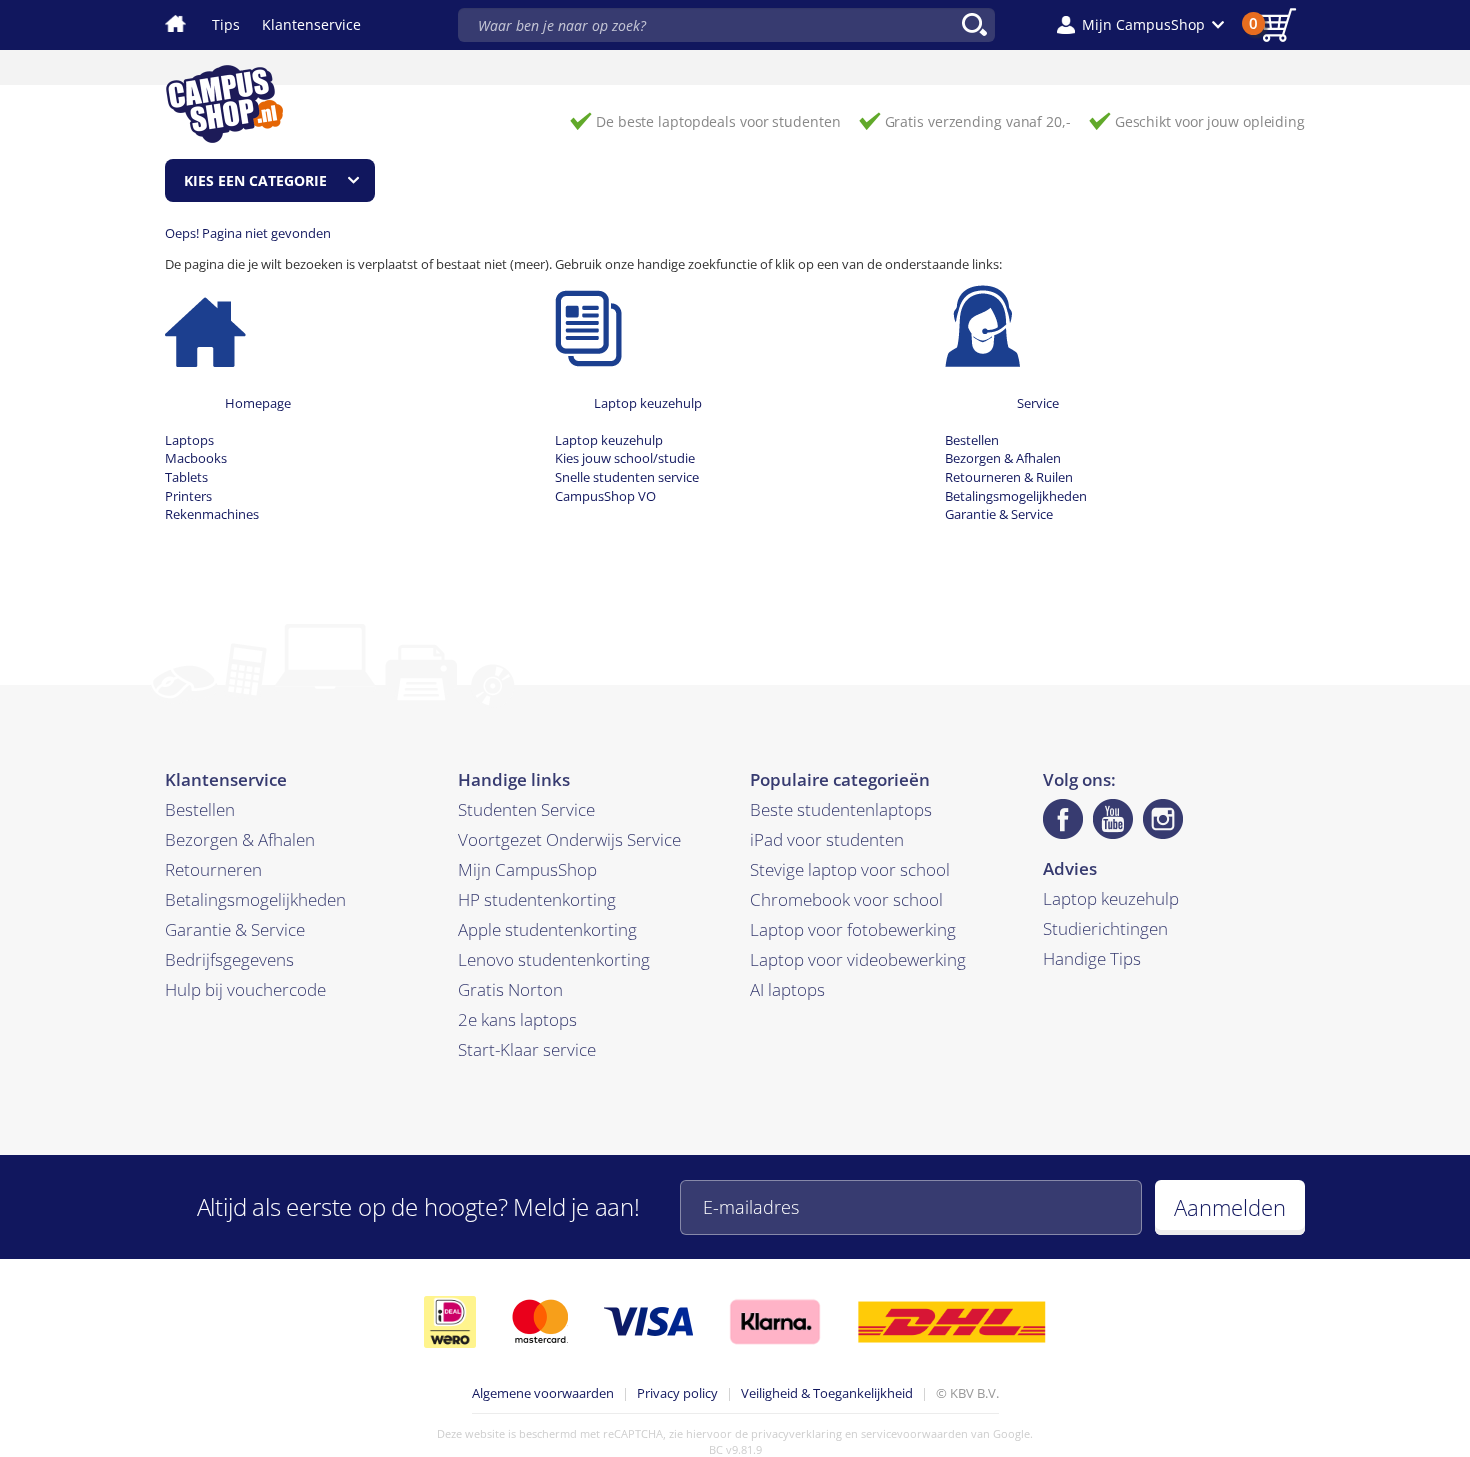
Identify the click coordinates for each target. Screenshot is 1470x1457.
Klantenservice (311, 24)
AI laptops (787, 989)
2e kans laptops (517, 1019)
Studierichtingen (1105, 928)
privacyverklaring (796, 1433)
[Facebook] (1063, 819)
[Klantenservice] (982, 325)
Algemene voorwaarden (543, 1393)
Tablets (186, 477)
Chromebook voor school (846, 899)
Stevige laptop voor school (850, 869)
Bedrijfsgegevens (229, 959)
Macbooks (196, 458)
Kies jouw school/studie (625, 458)
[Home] (205, 325)
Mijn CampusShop (527, 869)
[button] (1140, 25)
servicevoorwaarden (914, 1433)
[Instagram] (1163, 819)
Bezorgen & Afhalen (1003, 458)
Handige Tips (1092, 958)
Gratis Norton (510, 989)
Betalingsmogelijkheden (1016, 496)
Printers (188, 496)
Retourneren (213, 869)
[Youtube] (1113, 819)
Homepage (258, 403)
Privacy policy (677, 1393)
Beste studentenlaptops (841, 809)
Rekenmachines (212, 514)
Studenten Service (526, 809)
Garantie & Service (999, 514)
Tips (226, 24)
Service (1038, 403)
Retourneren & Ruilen (1009, 477)
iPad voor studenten (827, 839)
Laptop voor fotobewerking (853, 929)
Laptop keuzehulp (648, 403)
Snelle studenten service (627, 477)
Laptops (189, 440)
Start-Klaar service (527, 1049)
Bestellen (972, 440)
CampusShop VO (605, 496)
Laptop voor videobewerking (858, 959)
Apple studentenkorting (547, 929)
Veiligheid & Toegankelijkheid (827, 1393)
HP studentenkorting (537, 899)
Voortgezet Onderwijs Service (569, 839)
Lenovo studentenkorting (554, 959)
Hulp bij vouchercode (245, 989)
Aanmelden (1230, 1207)
